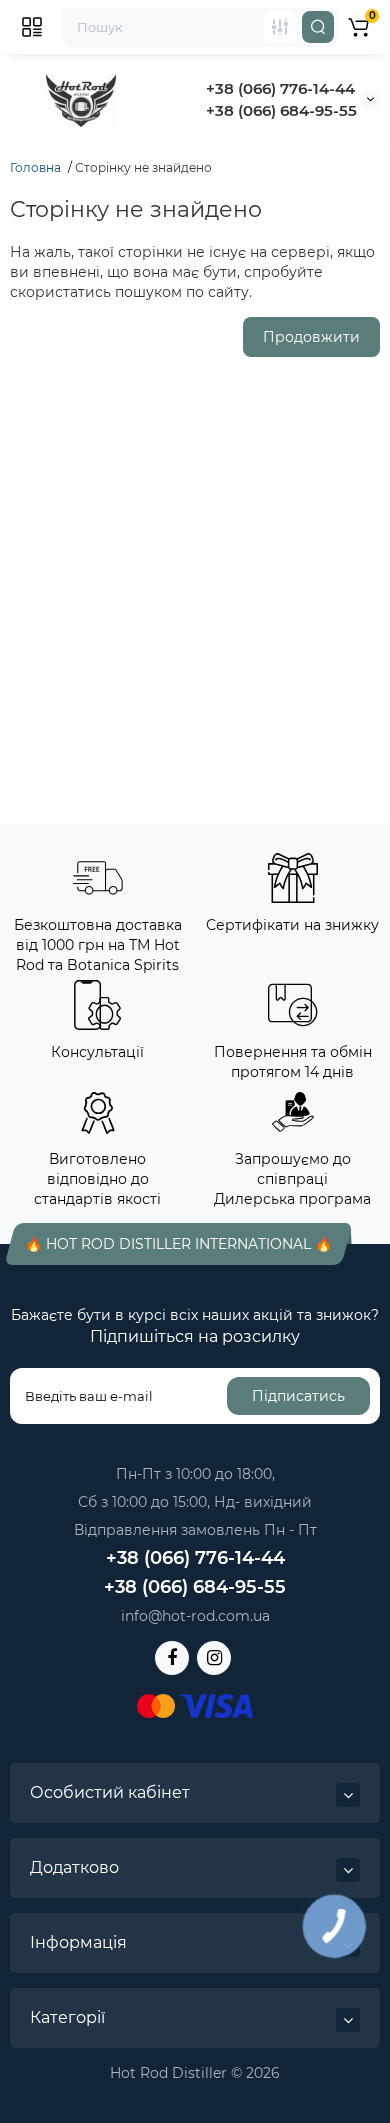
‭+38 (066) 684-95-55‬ (281, 110)
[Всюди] (280, 27)
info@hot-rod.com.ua (195, 1616)
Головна (35, 167)
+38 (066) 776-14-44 (280, 88)
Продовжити (311, 337)
